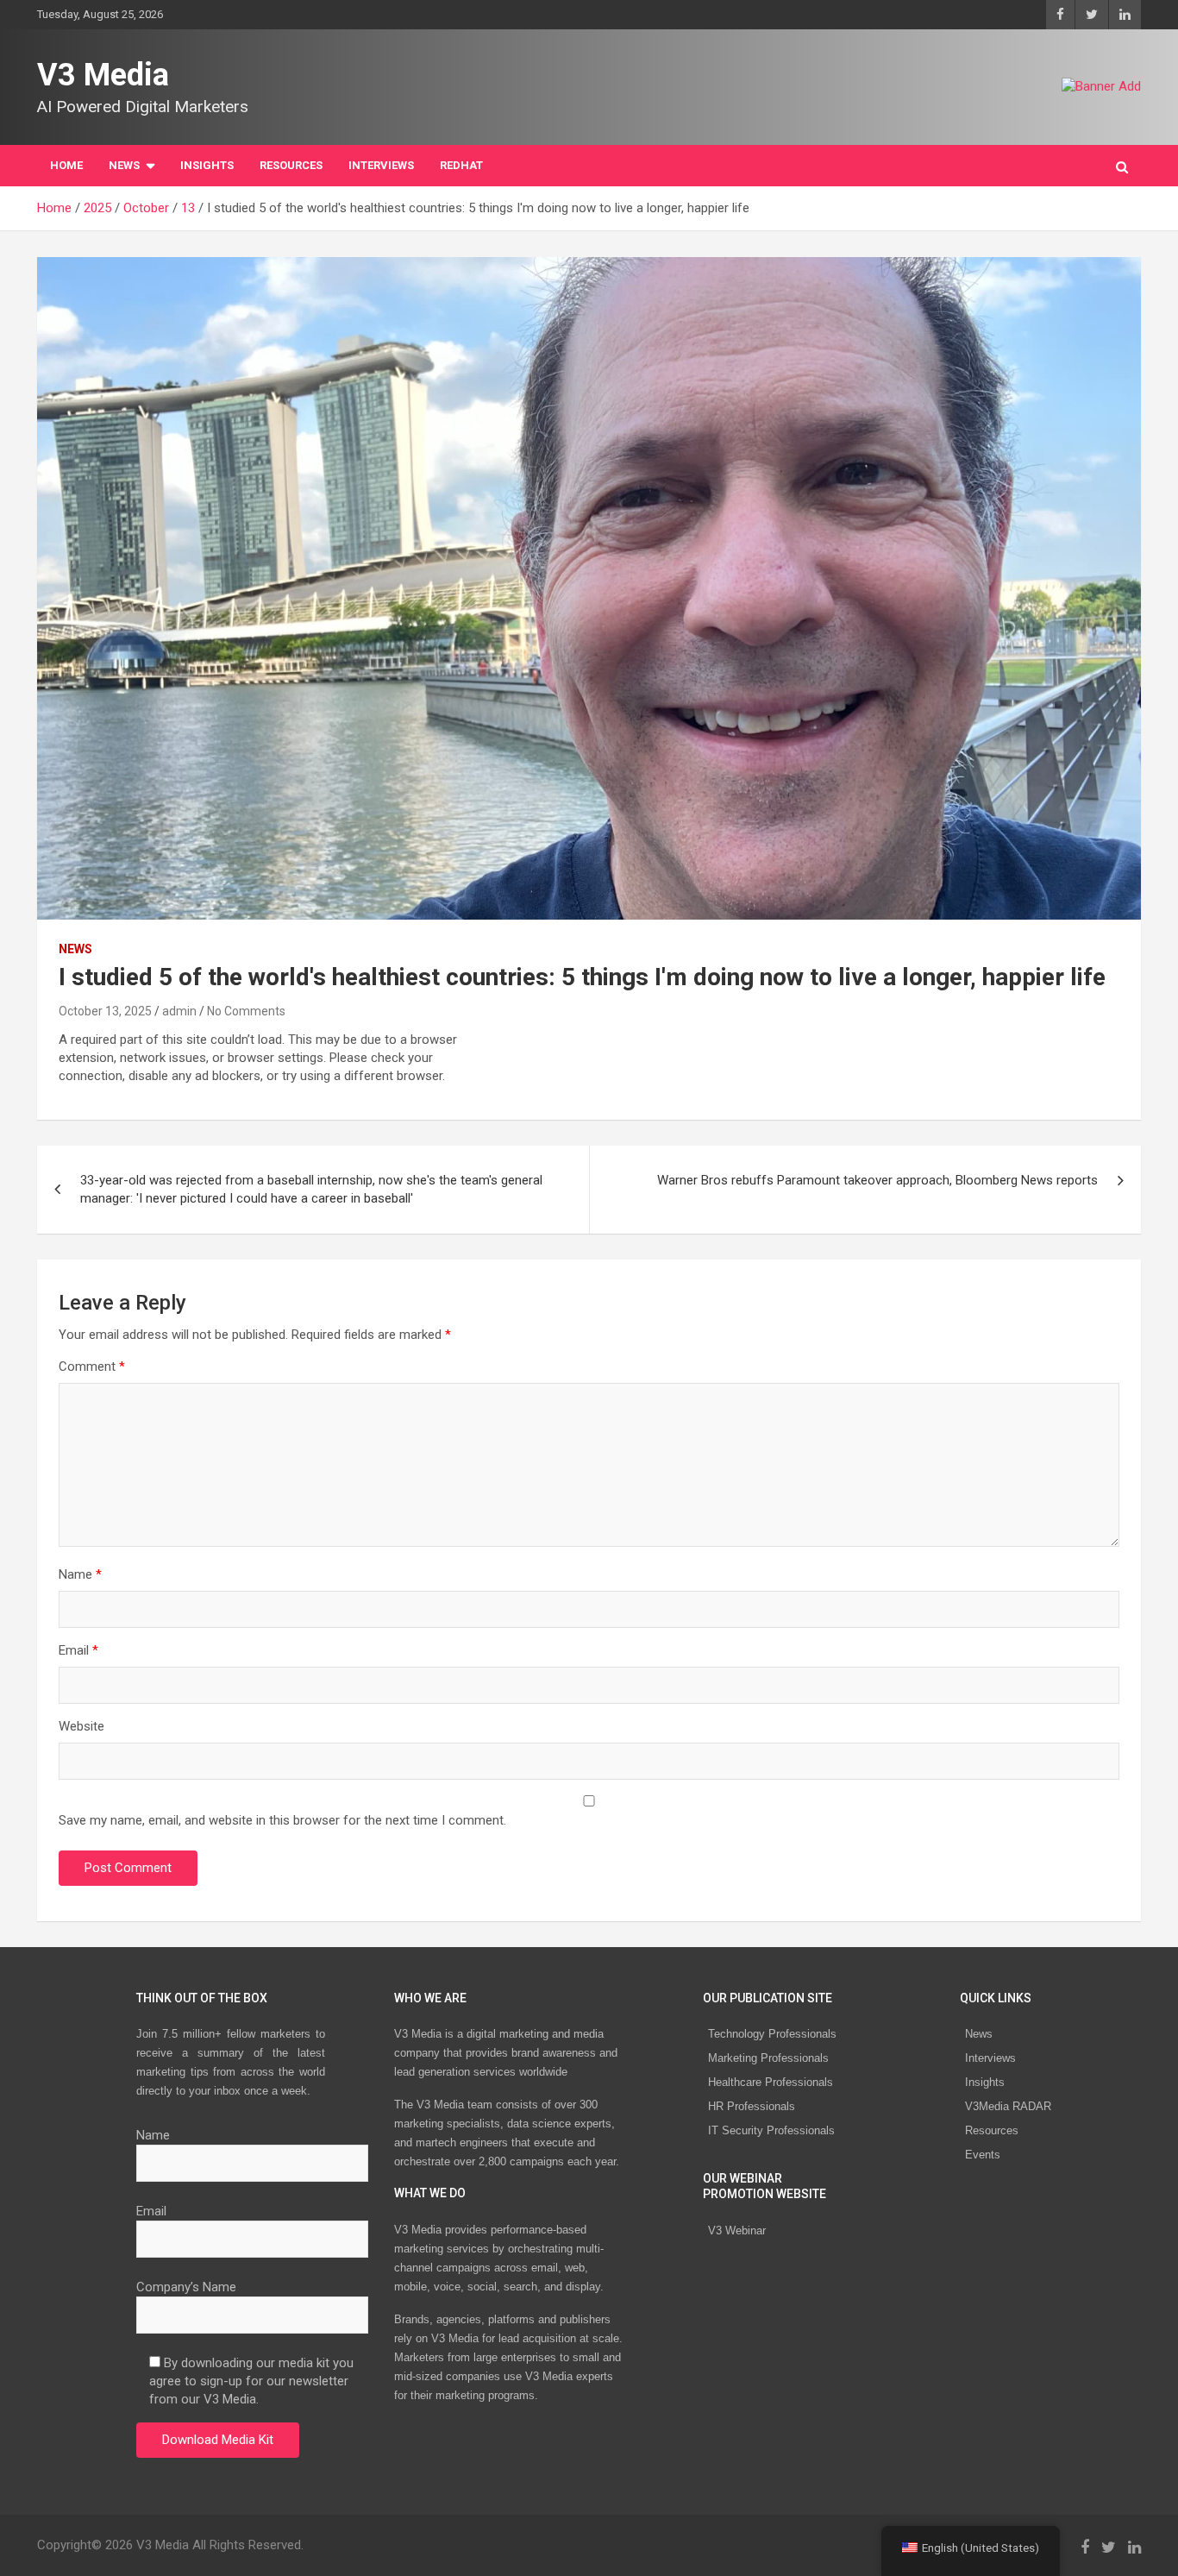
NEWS (124, 165)
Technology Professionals (772, 2034)
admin (179, 1011)
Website (81, 1726)
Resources (291, 165)
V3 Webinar (737, 2230)
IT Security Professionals (771, 2130)
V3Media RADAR (1008, 2106)
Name (80, 1574)
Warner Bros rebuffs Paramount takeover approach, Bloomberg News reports (877, 1180)
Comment (92, 1367)
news (75, 949)
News (979, 2034)
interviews (381, 165)
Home (66, 165)
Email (78, 1650)
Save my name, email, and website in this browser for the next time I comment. (282, 1820)
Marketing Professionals (768, 2058)
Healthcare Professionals (771, 2082)
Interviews (990, 2058)
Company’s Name (186, 2287)
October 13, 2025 (105, 1011)
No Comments (246, 1011)
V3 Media (103, 75)
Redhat (461, 165)
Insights (207, 165)
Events (983, 2155)
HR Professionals (752, 2106)
